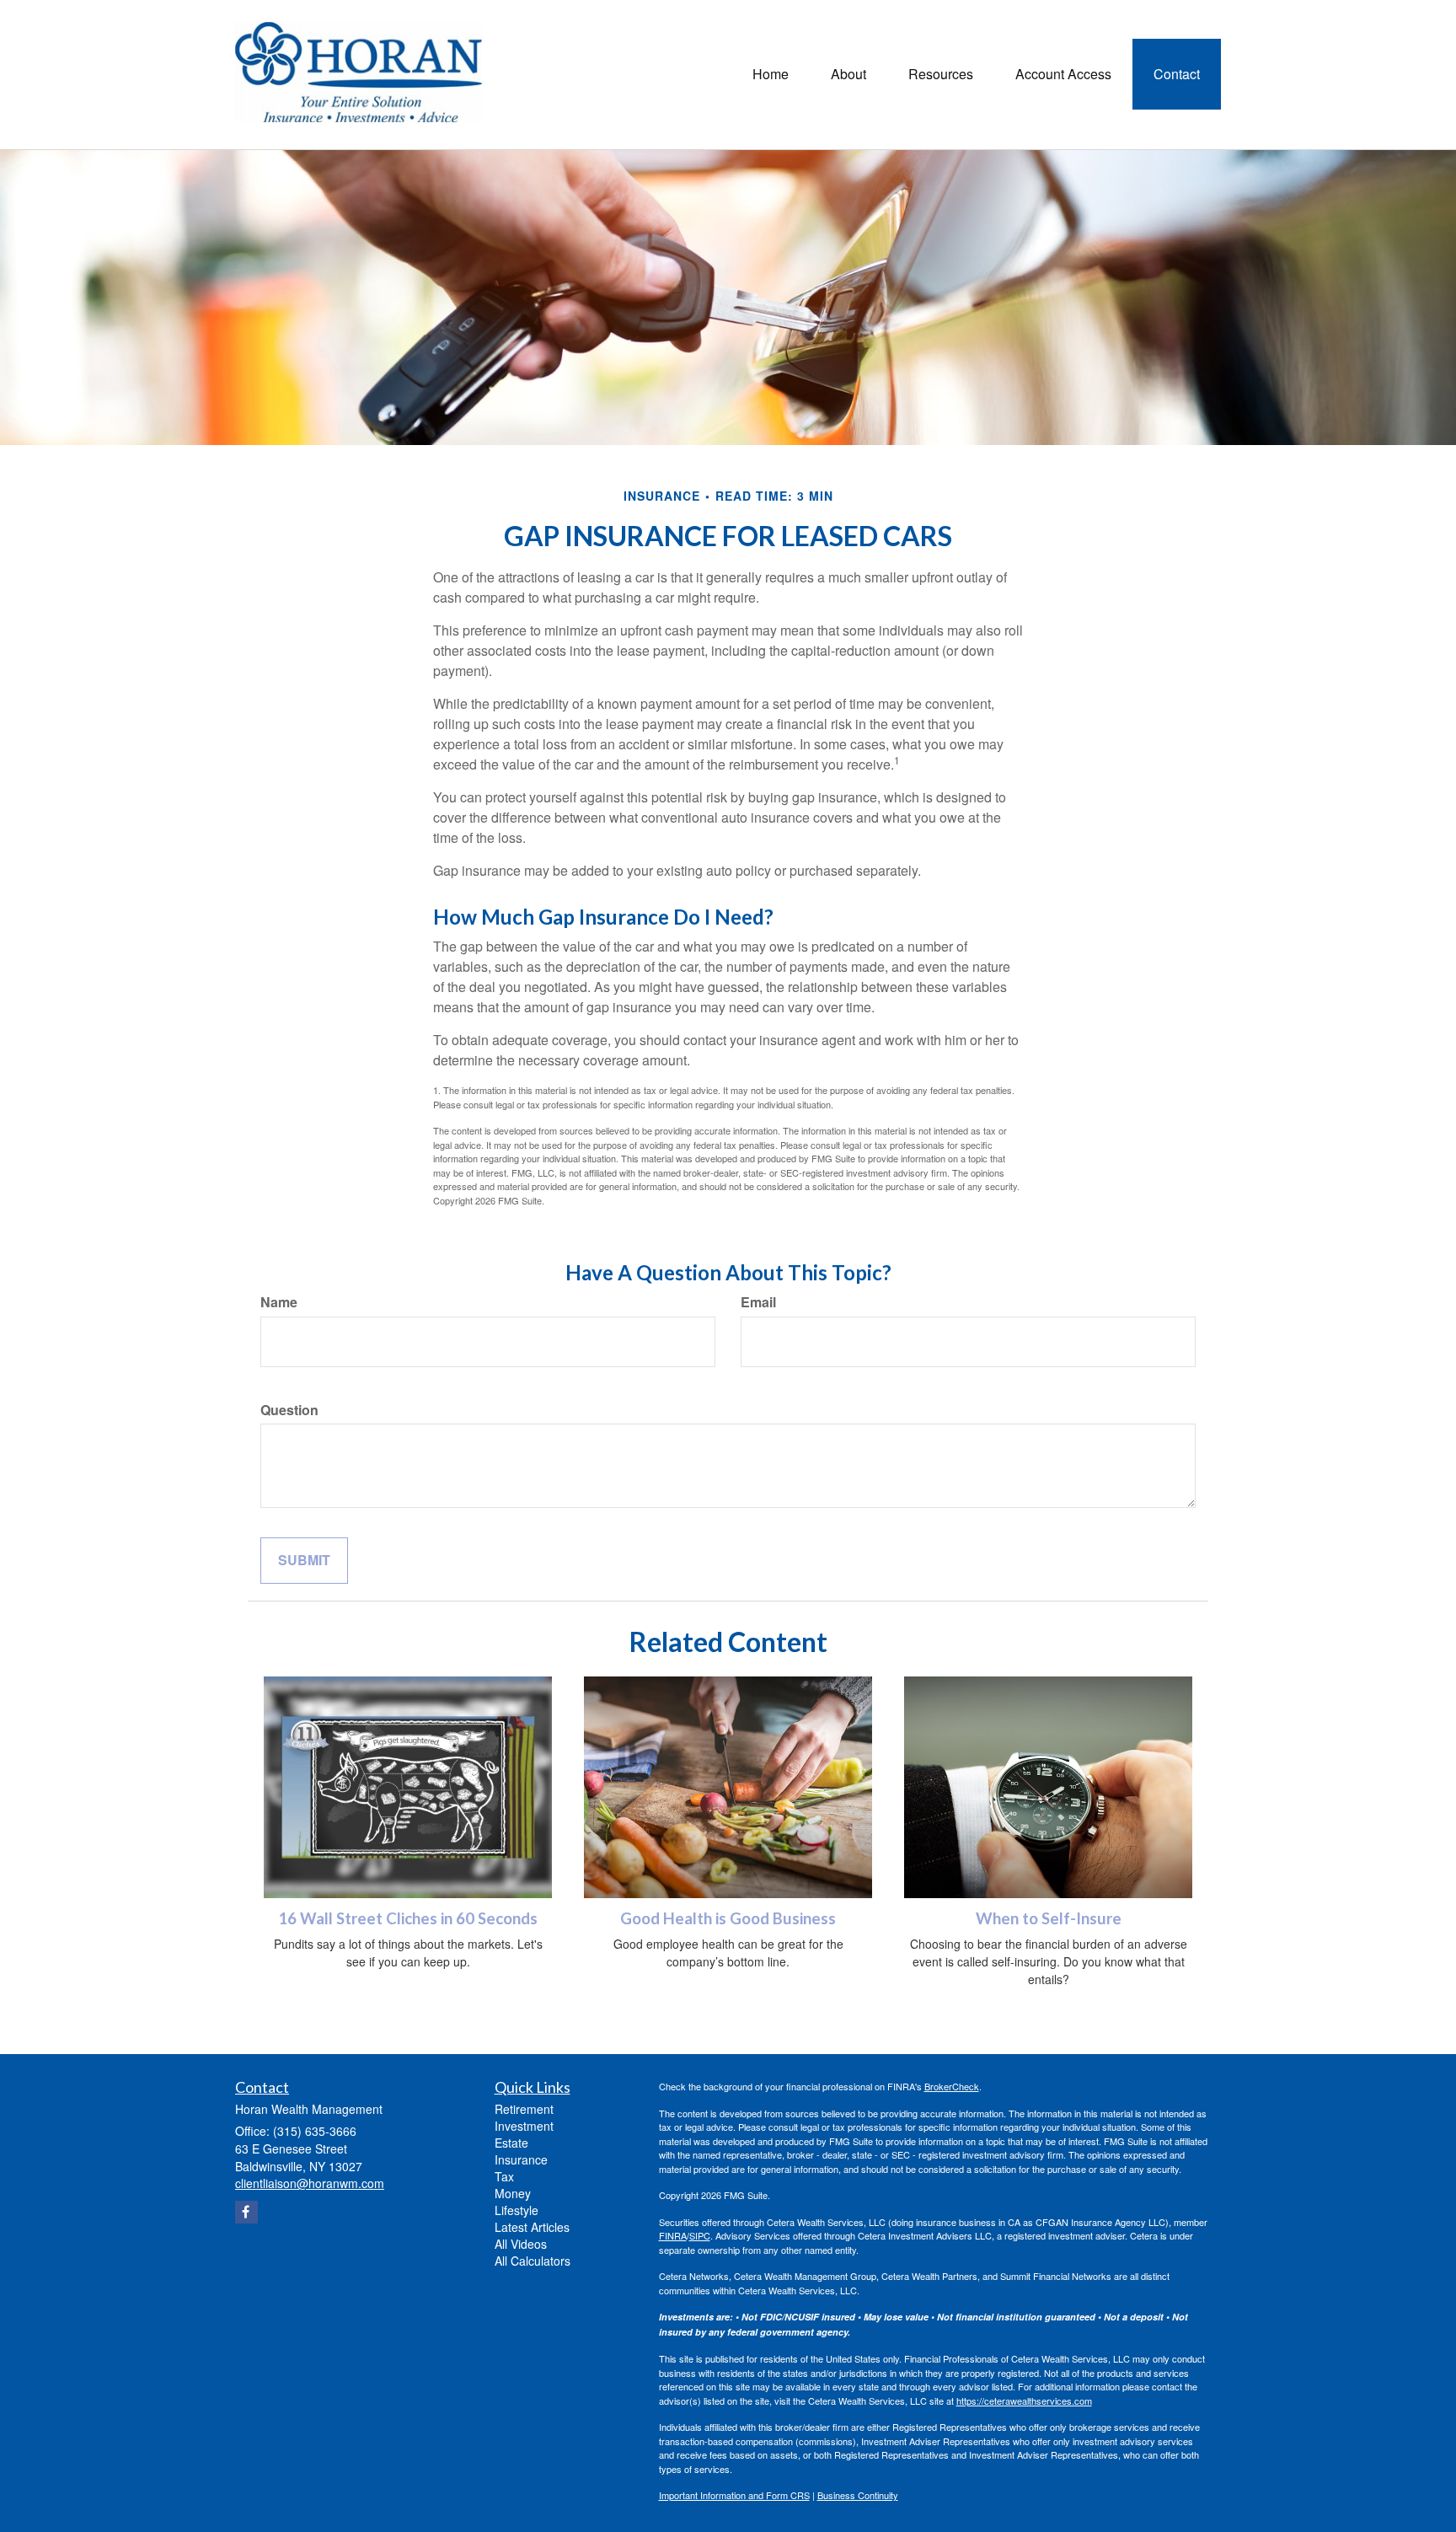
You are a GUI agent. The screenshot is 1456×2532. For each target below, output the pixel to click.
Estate (511, 2143)
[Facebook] (246, 2212)
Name (279, 1302)
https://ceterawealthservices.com (1024, 2401)
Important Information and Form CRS (734, 2495)
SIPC (700, 2235)
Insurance (521, 2159)
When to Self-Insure (1049, 1918)
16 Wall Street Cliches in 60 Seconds (408, 1918)
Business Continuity (858, 2495)
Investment (524, 2126)
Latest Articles (532, 2227)
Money (513, 2193)
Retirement (524, 2109)
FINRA (673, 2235)
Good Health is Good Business (728, 1918)
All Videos (521, 2244)
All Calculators (533, 2261)
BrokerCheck (952, 2086)
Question (289, 1410)
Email (758, 1302)
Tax (504, 2176)
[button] (848, 74)
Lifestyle (517, 2210)
